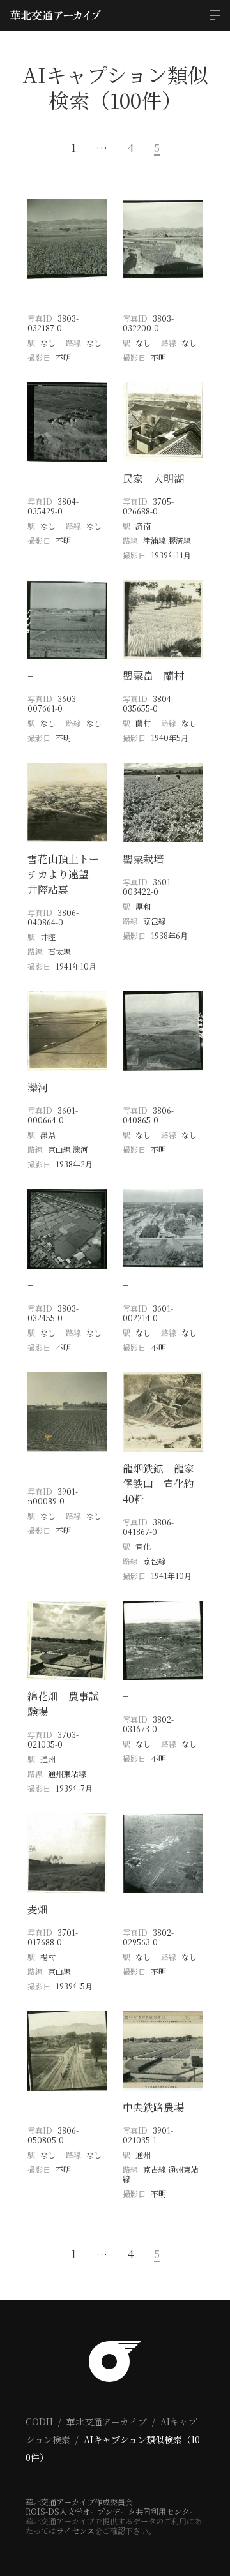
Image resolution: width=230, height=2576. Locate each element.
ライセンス (75, 2530)
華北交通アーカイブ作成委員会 (79, 2502)
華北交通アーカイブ (107, 2422)
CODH (39, 2422)
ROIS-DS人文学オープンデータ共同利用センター (111, 2511)
